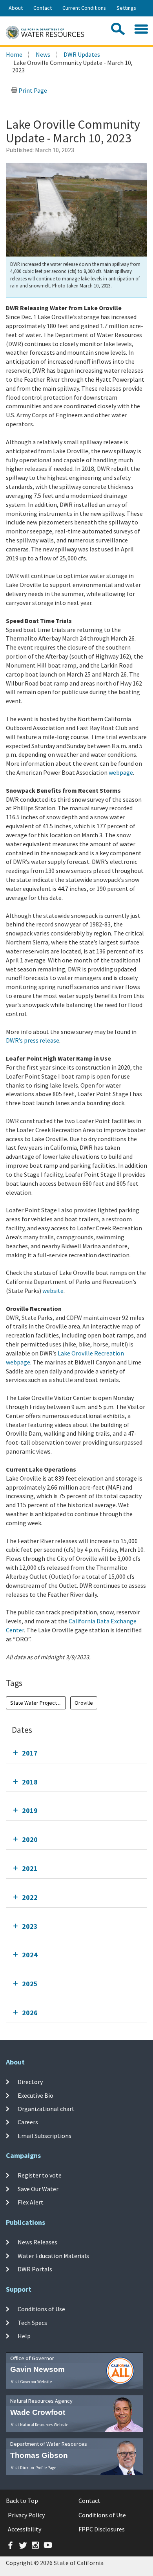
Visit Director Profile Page (34, 2468)
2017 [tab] (30, 1753)
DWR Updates (82, 54)
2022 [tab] (30, 1897)
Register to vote (40, 2175)
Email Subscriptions (45, 2135)
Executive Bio (36, 2095)
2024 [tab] (30, 1955)
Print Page (32, 90)
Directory (30, 2082)
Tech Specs (32, 2322)
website (53, 1291)
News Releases (37, 2242)
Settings (126, 8)
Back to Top (22, 2501)
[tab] (76, 1753)
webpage (121, 772)
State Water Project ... (36, 1703)
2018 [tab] (30, 1782)
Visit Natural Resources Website (40, 2425)
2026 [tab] (30, 2013)
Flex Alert (31, 2202)
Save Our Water (38, 2188)
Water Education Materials (53, 2255)
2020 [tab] (30, 1839)
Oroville (84, 1703)
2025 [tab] (30, 1984)
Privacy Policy (26, 2515)
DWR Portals (35, 2269)
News (43, 54)
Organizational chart (46, 2109)
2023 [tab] (30, 1926)
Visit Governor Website (31, 2382)
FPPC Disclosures (102, 2529)
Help (24, 2336)
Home (14, 54)
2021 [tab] (30, 1868)
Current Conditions (84, 8)
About (16, 8)
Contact (43, 8)
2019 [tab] (30, 1810)
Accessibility (25, 2529)
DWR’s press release (33, 1040)
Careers (28, 2122)
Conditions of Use (41, 2309)
